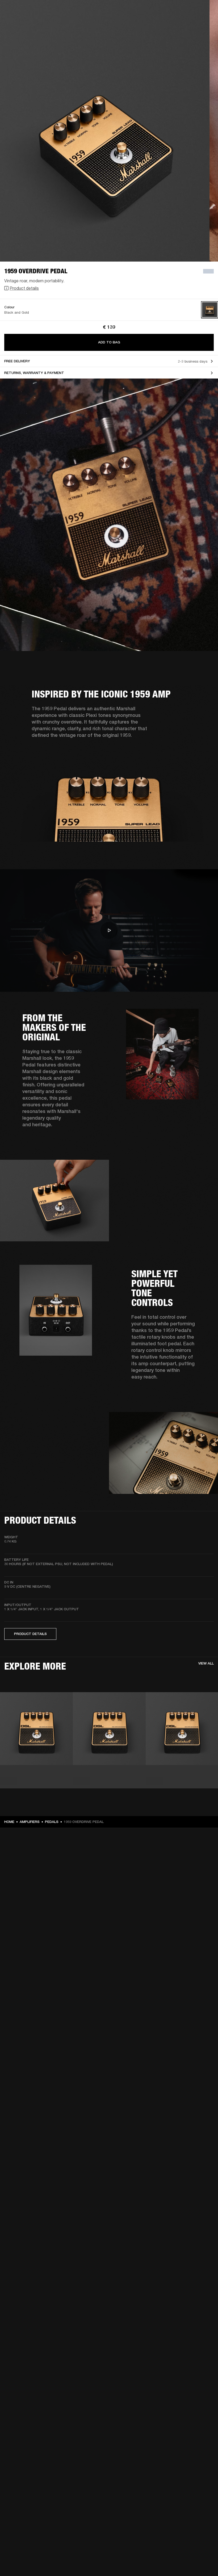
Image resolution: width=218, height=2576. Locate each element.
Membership (143, 11)
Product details (24, 288)
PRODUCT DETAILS (30, 1634)
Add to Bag (109, 342)
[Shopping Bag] (196, 24)
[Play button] (109, 930)
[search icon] (179, 24)
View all (206, 1663)
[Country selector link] (204, 11)
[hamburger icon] (204, 24)
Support (164, 24)
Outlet (192, 11)
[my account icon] (187, 24)
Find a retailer (169, 11)
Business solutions (113, 11)
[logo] (21, 21)
